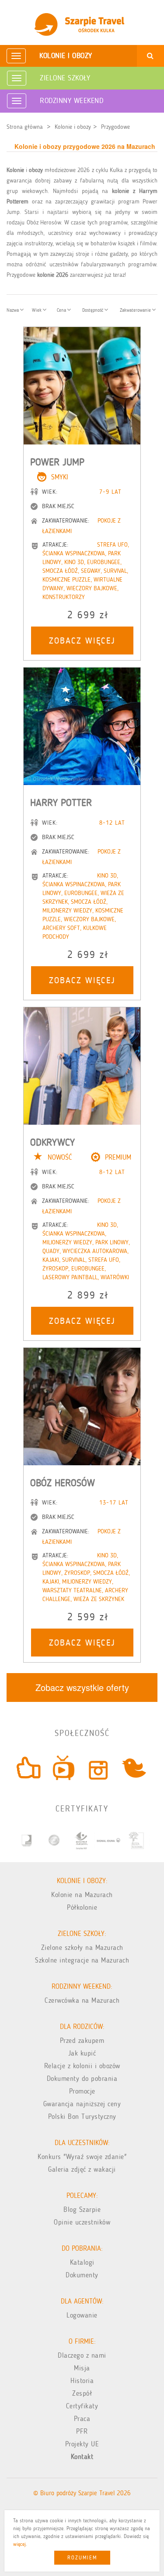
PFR (82, 2431)
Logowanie (82, 2315)
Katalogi (82, 2262)
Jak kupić (82, 2053)
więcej (19, 2544)
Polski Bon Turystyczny (82, 2116)
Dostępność (93, 310)
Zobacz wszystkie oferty (82, 1687)
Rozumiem (82, 2558)
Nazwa (13, 310)
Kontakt (82, 2457)
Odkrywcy (52, 1142)
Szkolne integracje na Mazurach (82, 1960)
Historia (82, 2381)
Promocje (82, 2091)
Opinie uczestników (82, 2222)
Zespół (82, 2393)
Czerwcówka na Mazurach (82, 2000)
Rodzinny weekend (72, 100)
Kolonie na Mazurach (82, 1895)
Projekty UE (82, 2444)
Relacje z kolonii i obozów (82, 2066)
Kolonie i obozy (66, 55)
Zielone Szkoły (65, 78)
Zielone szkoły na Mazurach (82, 1947)
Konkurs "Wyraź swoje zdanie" (82, 2157)
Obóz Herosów (63, 1483)
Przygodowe (115, 127)
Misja (82, 2368)
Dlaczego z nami (82, 2355)
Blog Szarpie (82, 2209)
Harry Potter (61, 802)
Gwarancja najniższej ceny (82, 2104)
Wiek (37, 310)
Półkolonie (82, 1907)
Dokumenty (82, 2275)
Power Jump (57, 462)
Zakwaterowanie (136, 310)
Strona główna (25, 127)
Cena (62, 310)
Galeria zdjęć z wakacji (82, 2169)
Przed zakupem (82, 2040)
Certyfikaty (82, 2406)
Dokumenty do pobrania (82, 2078)
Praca (82, 2419)
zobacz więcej (82, 641)
